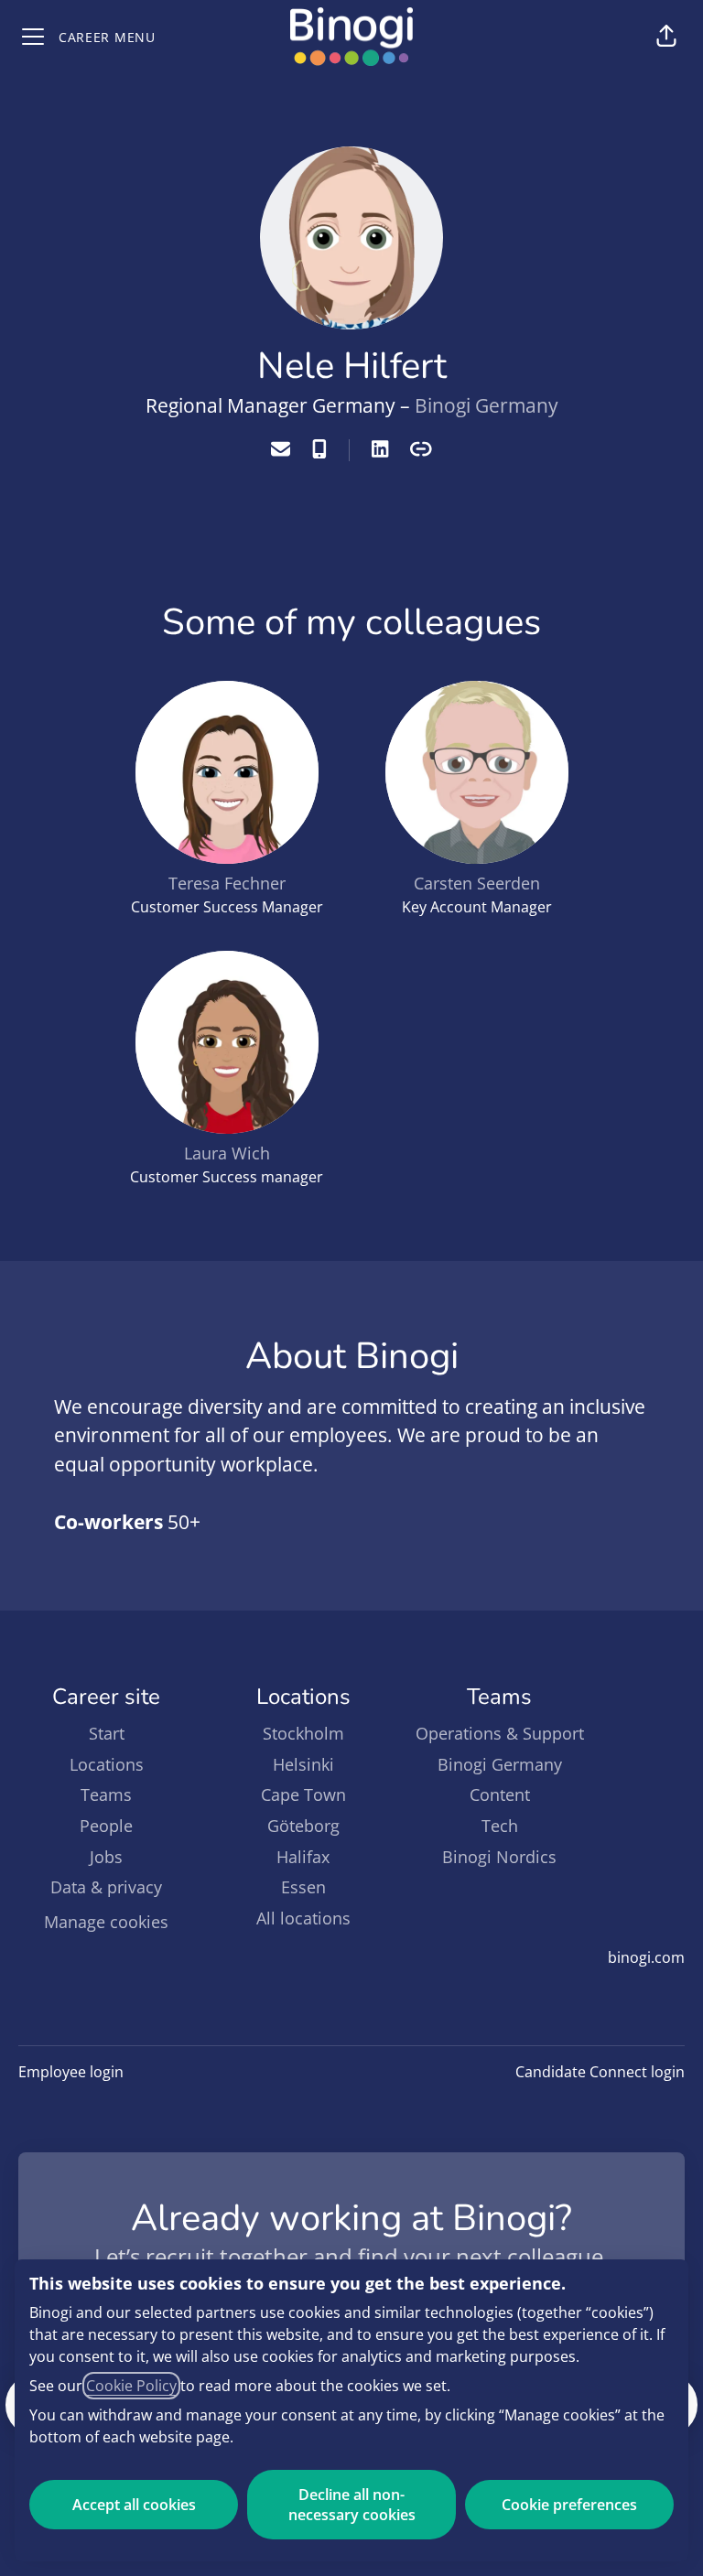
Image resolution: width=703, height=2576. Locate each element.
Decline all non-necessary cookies (352, 2505)
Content (500, 1795)
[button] (666, 37)
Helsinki (303, 1764)
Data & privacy (106, 1887)
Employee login (71, 2072)
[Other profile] (421, 450)
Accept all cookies (134, 2505)
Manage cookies (106, 1922)
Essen (303, 1887)
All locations (303, 1918)
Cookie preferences (569, 2505)
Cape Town (303, 1795)
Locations (107, 1764)
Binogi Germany (487, 405)
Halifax (303, 1857)
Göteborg (303, 1826)
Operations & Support (500, 1733)
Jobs (106, 1857)
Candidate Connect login (600, 2072)
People (106, 1826)
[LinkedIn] (380, 450)
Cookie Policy (131, 2386)
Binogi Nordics (499, 1857)
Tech (500, 1826)
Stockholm (303, 1733)
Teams (106, 1795)
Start (107, 1733)
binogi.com (646, 1957)
